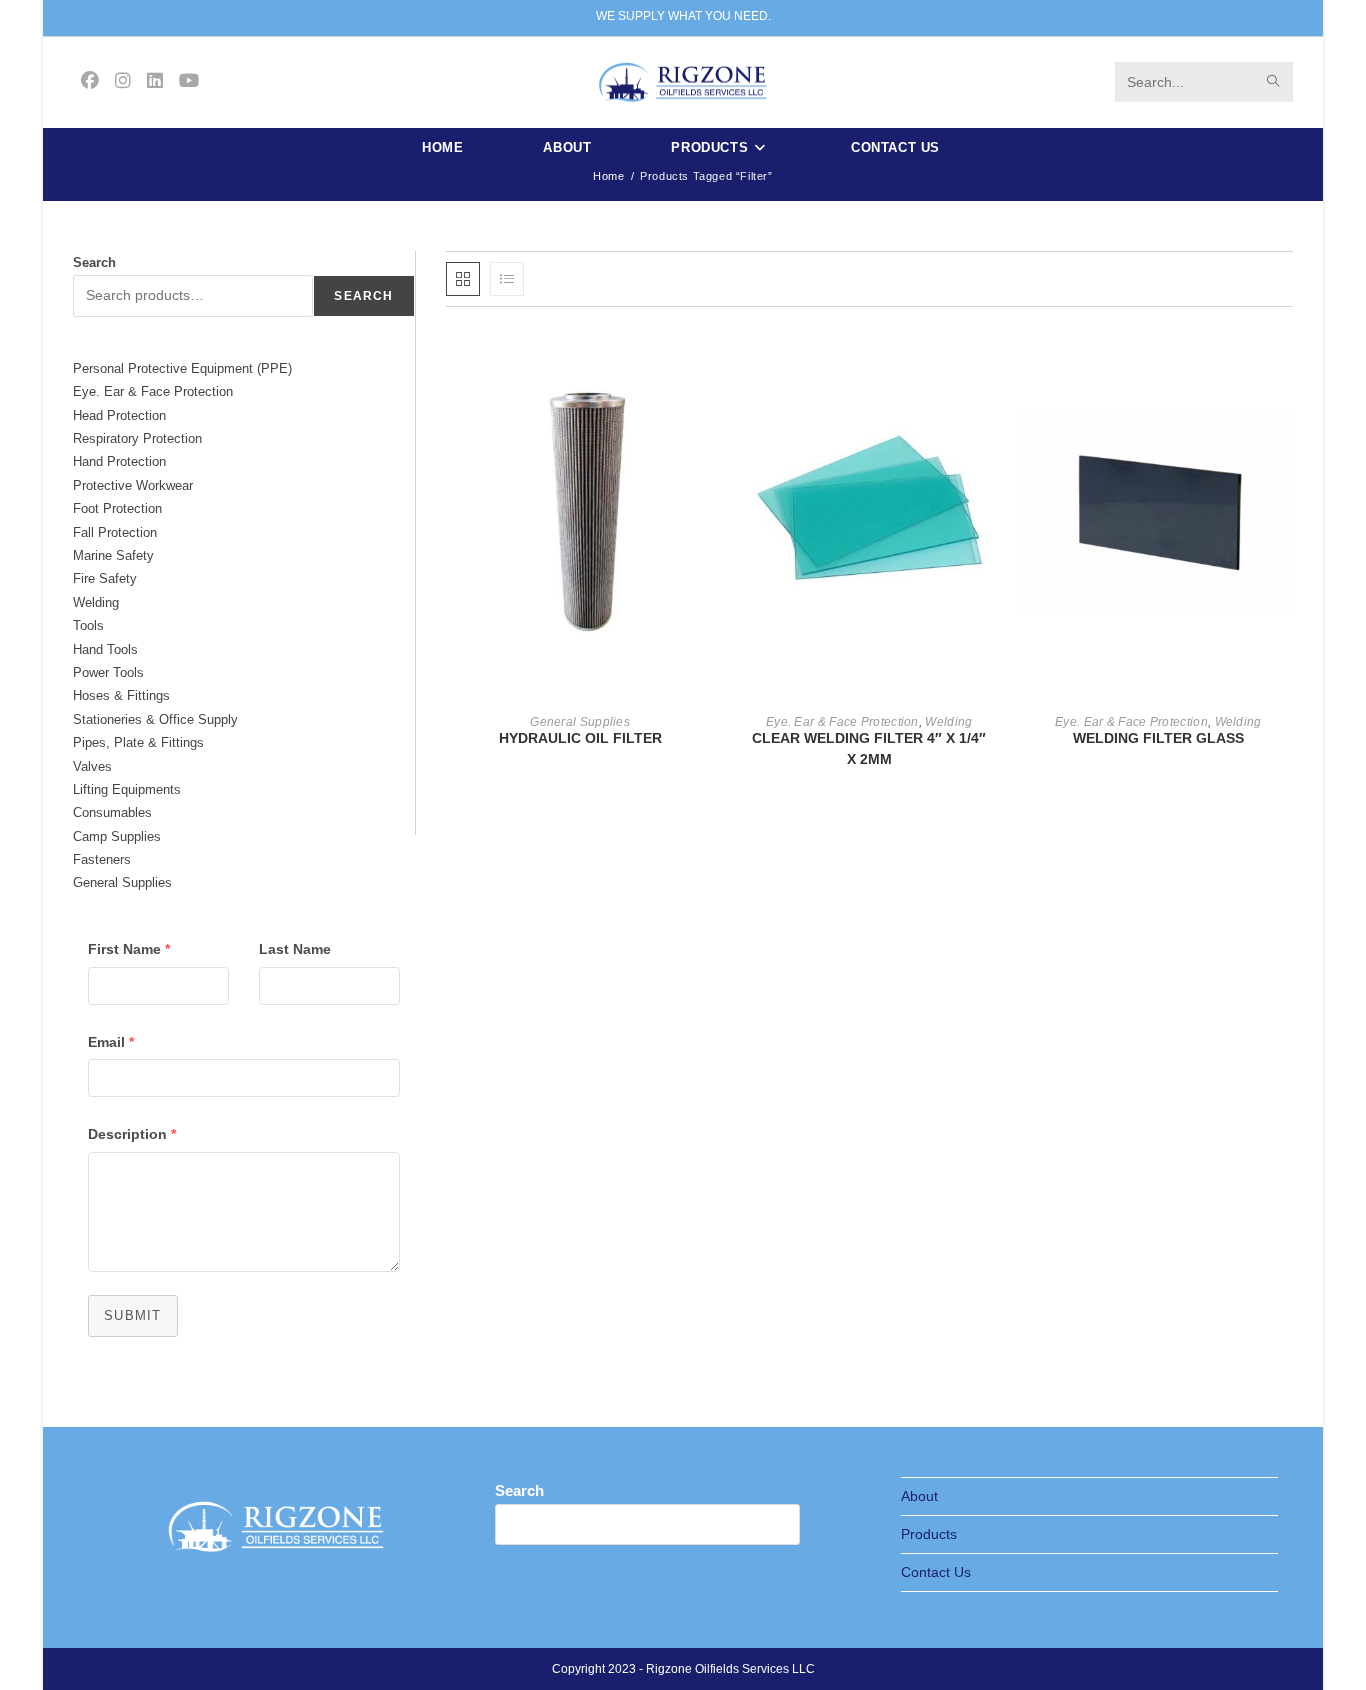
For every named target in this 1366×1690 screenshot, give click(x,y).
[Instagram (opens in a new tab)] (123, 81)
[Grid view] (463, 279)
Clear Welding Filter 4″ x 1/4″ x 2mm (869, 748)
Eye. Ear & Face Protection (842, 722)
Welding (948, 722)
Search (94, 262)
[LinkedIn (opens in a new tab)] (155, 81)
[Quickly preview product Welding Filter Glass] (1287, 362)
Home (608, 176)
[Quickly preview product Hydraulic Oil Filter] (708, 362)
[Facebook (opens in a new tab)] (90, 81)
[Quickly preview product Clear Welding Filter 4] (998, 362)
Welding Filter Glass (1158, 738)
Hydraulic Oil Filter (580, 738)
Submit (133, 1315)
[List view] (507, 279)
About (919, 1496)
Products (929, 1534)
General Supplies (580, 722)
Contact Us (936, 1572)
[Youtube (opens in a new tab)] (189, 81)
